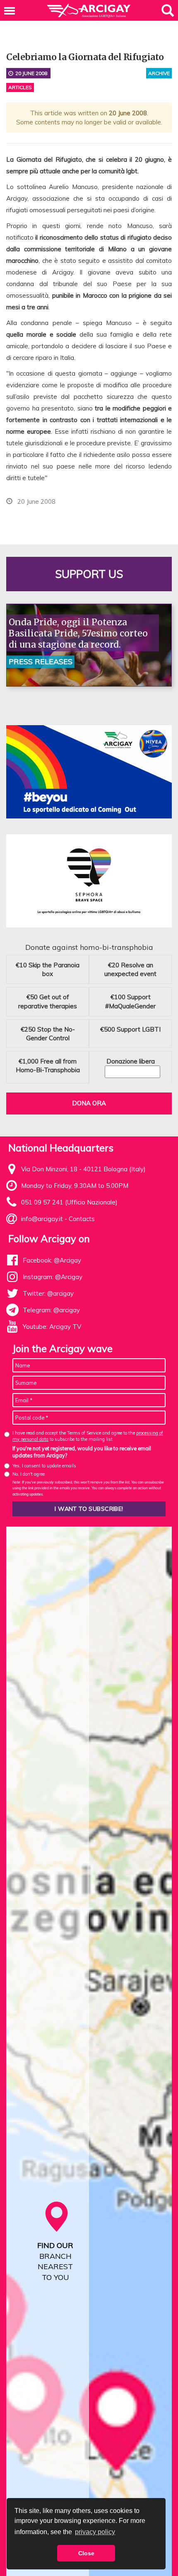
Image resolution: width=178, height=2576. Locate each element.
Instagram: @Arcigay (53, 1277)
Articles (20, 87)
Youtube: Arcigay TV (52, 1327)
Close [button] (86, 2553)
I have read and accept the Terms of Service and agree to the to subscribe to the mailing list (88, 1436)
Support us (89, 574)
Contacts (82, 1219)
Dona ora (89, 1103)
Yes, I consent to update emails (44, 1466)
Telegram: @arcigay (51, 1310)
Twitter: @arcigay (48, 1293)
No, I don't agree (29, 1474)
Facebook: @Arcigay (52, 1260)
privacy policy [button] (95, 2532)
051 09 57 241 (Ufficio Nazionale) (69, 1202)
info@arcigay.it (42, 1219)
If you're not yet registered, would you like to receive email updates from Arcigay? (82, 1452)
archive (159, 73)
